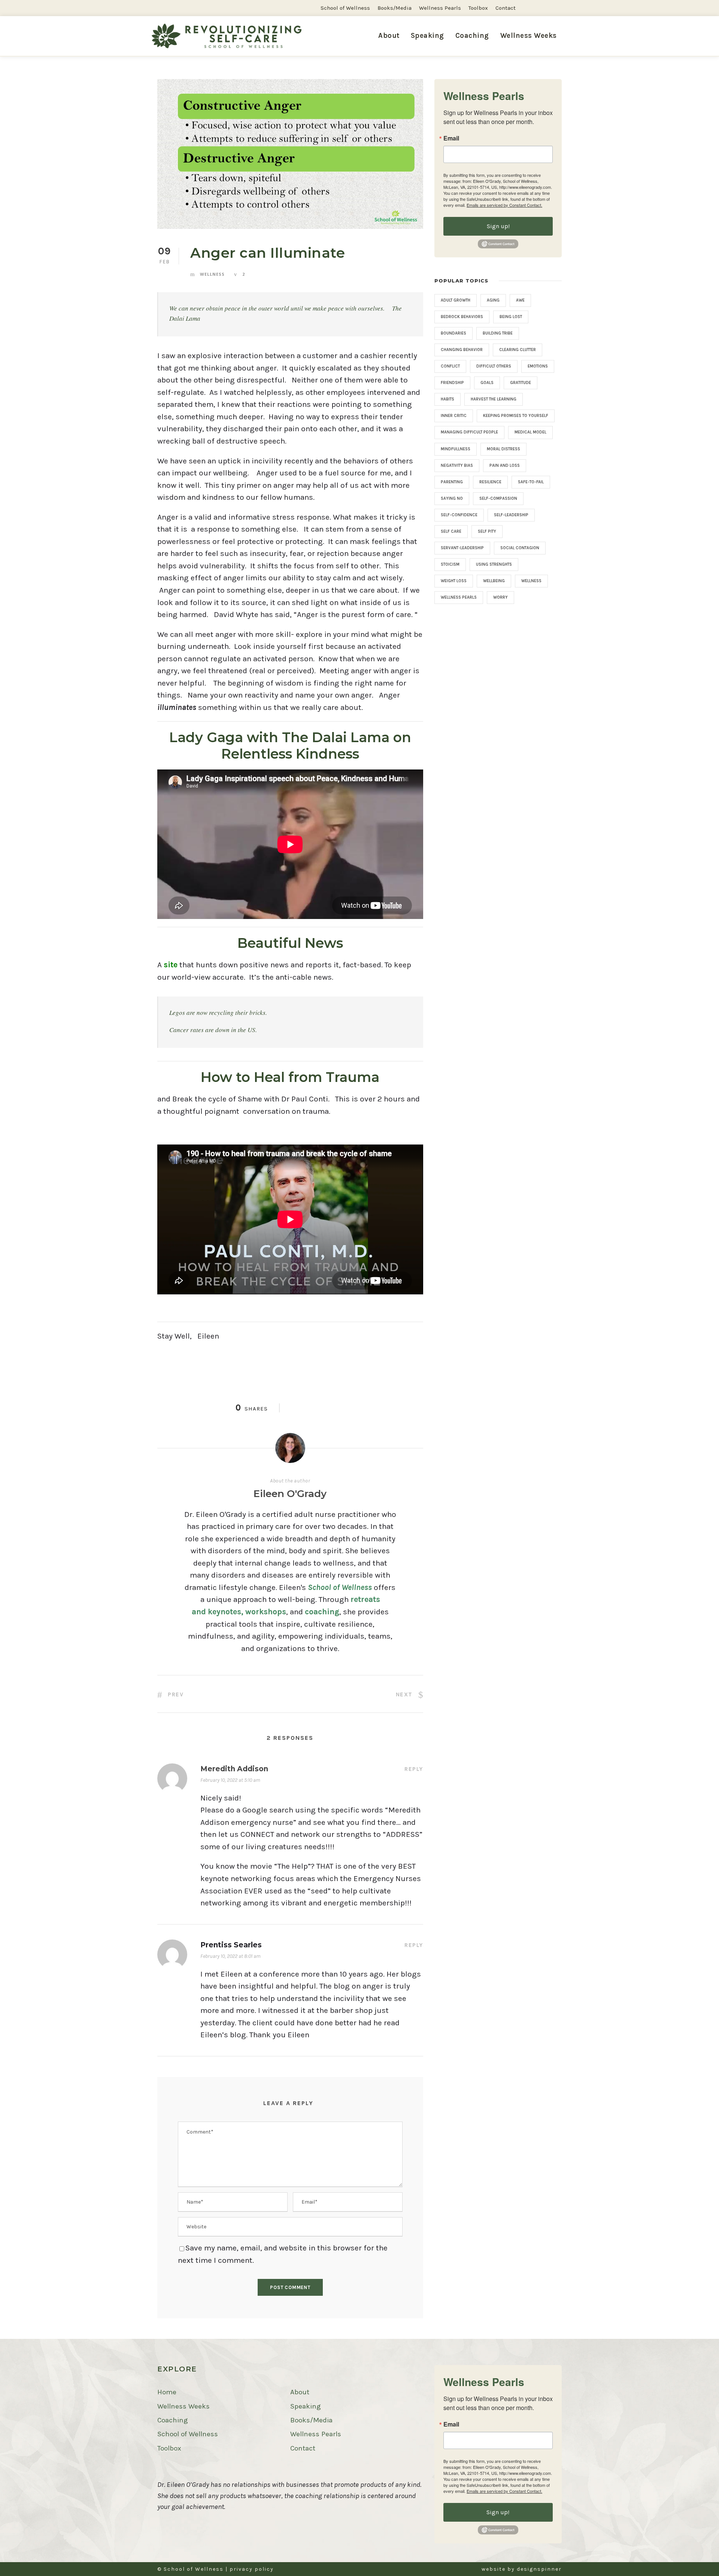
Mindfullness (456, 449)
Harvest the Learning (494, 399)
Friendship (452, 383)
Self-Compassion (498, 498)
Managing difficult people (469, 432)
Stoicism (450, 564)
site (171, 965)
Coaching (472, 36)
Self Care (451, 531)
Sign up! (498, 226)
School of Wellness (345, 8)
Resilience (490, 482)
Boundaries (453, 333)
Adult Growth (456, 300)
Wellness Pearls (440, 8)
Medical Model (530, 432)
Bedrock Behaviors (462, 317)
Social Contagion (520, 548)
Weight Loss (454, 581)
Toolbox (478, 8)
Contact (506, 8)
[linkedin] (559, 8)
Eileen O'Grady (290, 1494)
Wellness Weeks (183, 2406)
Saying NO (452, 498)
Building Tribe (498, 333)
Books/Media (395, 8)
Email (451, 138)
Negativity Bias (457, 465)
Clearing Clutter (518, 350)
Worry (500, 597)
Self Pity (487, 531)
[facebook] (546, 8)
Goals (487, 383)
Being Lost (511, 317)
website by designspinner (522, 2569)
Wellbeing (494, 581)
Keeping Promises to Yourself (516, 416)
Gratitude (521, 383)
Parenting (452, 482)
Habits (448, 399)
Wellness (212, 274)
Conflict (450, 366)
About (389, 36)
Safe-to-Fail (531, 482)
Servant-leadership (462, 548)
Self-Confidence (459, 515)
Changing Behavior (462, 350)
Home (167, 2392)
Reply (414, 1769)
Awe (520, 300)
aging (493, 300)
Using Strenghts (494, 564)
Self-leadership (511, 515)
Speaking (427, 36)
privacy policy (252, 2569)
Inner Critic (454, 416)
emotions (538, 366)
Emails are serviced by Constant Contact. (504, 205)
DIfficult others (494, 366)
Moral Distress (503, 449)
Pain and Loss (505, 465)
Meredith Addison (234, 1769)
